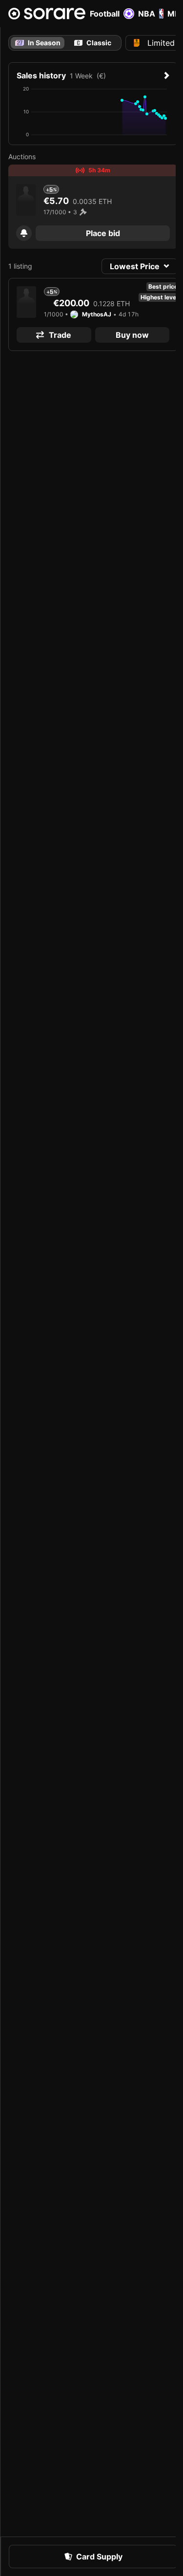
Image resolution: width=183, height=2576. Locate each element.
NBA (147, 14)
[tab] (93, 43)
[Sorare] (47, 14)
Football (105, 14)
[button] (24, 233)
